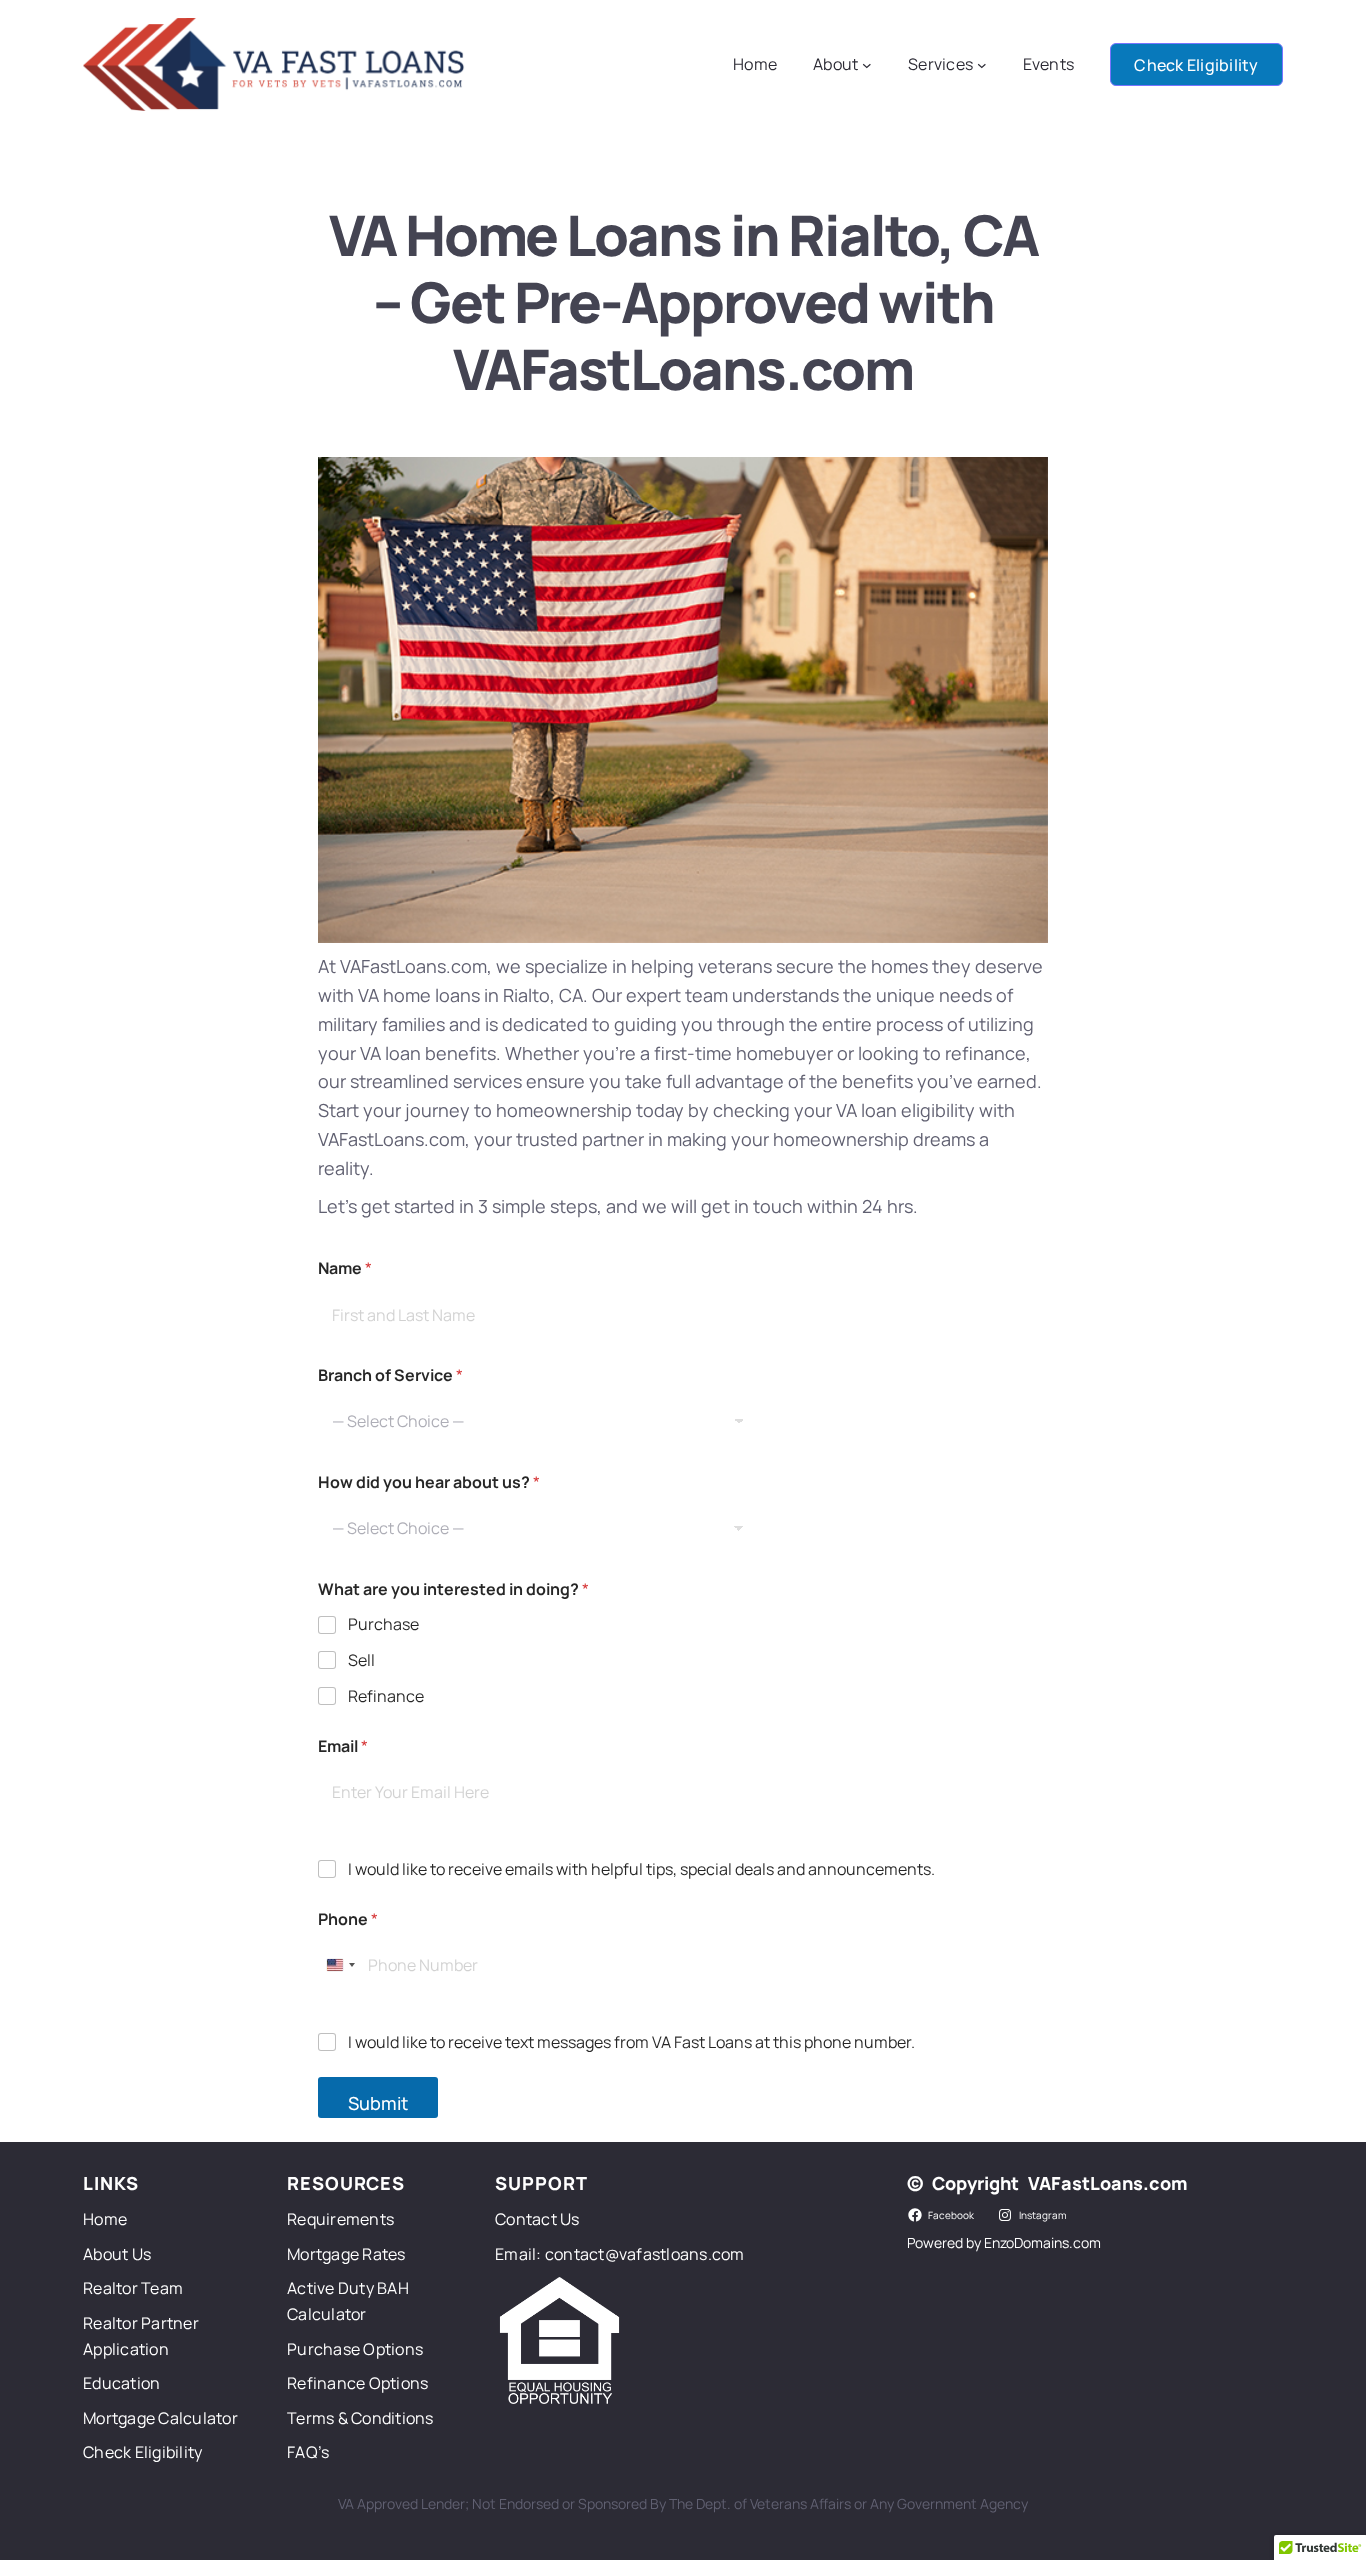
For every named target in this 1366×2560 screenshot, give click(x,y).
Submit (378, 2103)
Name (345, 1268)
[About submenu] (867, 65)
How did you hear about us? (429, 1482)
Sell (361, 1660)
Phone (348, 1919)
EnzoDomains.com (1042, 2242)
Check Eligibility (1196, 65)
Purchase (383, 1624)
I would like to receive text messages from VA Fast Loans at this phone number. (631, 2042)
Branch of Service (390, 1375)
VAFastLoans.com (1107, 2183)
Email (343, 1746)
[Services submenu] (982, 65)
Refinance (386, 1696)
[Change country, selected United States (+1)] (340, 1965)
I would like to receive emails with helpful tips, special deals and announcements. (641, 1869)
